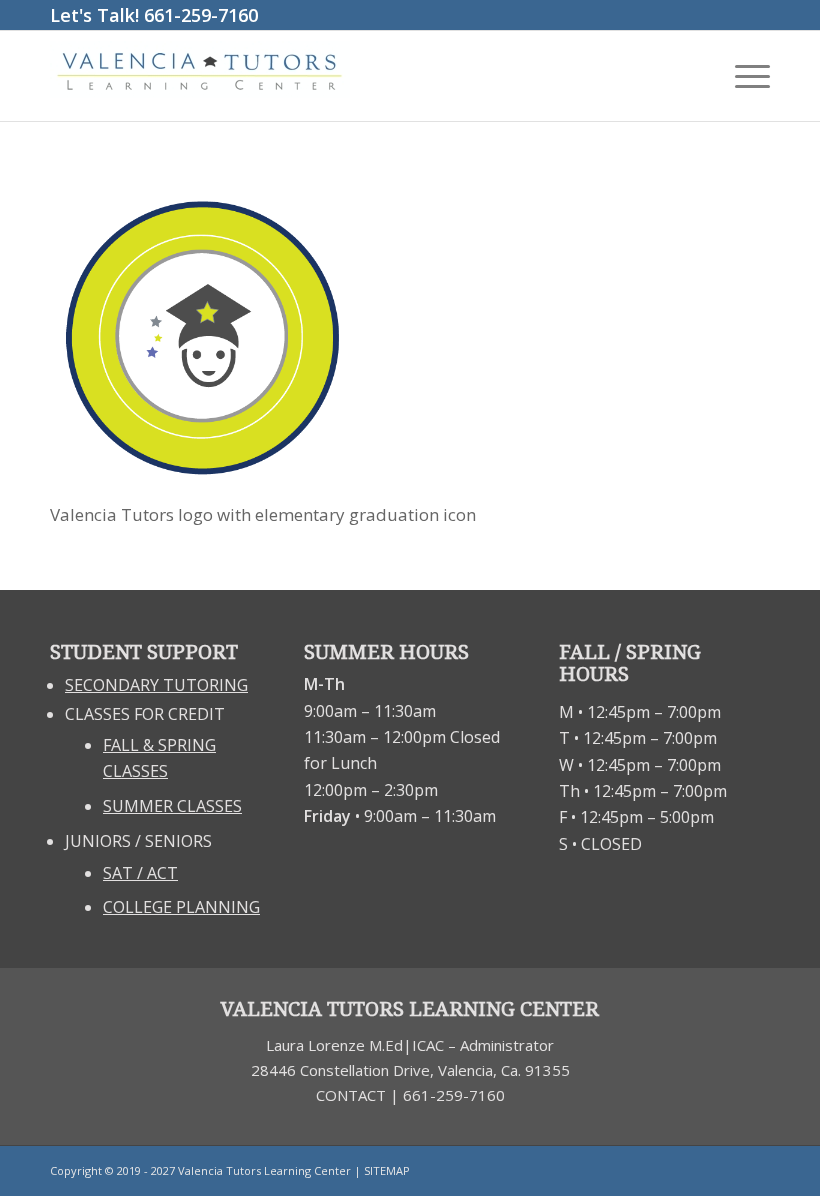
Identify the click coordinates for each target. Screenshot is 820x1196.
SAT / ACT (140, 873)
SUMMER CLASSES (172, 806)
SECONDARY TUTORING (156, 685)
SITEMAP (387, 1170)
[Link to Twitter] (755, 1171)
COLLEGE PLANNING (181, 907)
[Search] (695, 76)
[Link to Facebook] (725, 1171)
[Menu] (742, 76)
